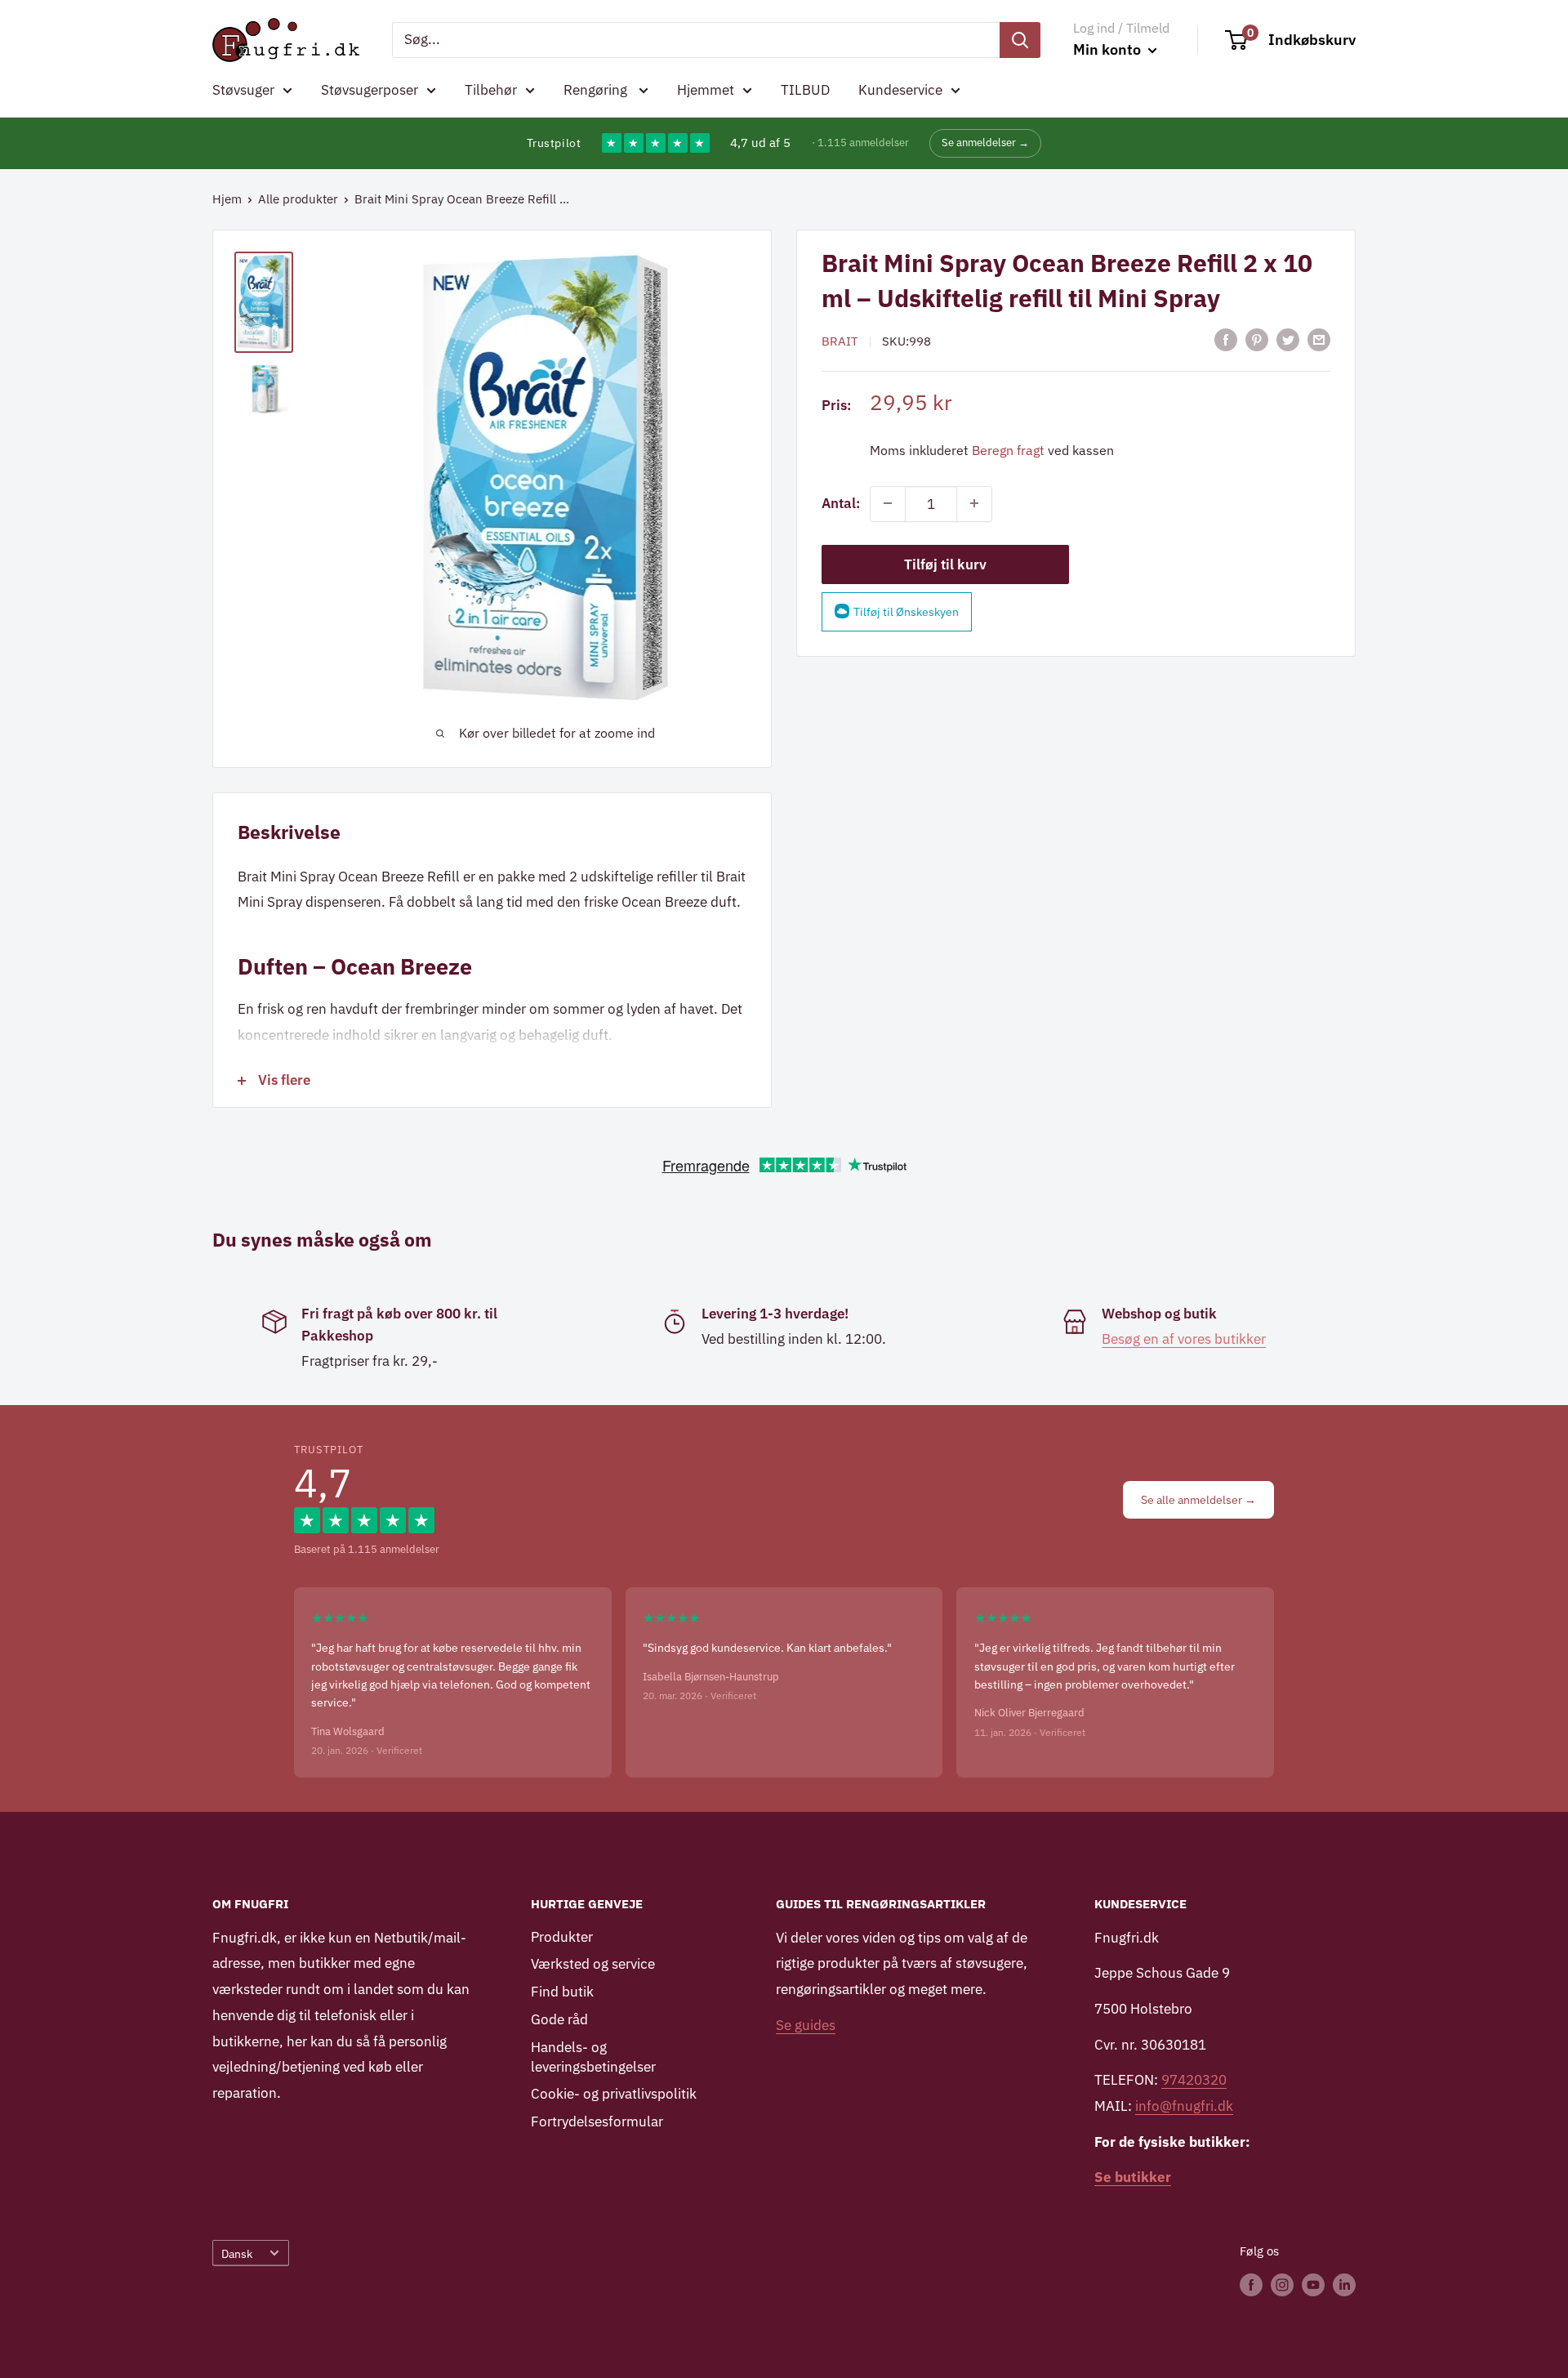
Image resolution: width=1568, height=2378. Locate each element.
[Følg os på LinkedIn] (1344, 2284)
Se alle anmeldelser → (1198, 1500)
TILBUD (805, 90)
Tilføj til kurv (945, 564)
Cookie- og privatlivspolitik (614, 2094)
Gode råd (559, 2019)
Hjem (227, 199)
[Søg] (1020, 40)
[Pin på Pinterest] (1257, 340)
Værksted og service (593, 1964)
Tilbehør (491, 90)
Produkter (562, 1937)
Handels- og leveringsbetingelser (593, 2057)
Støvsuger (243, 90)
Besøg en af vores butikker (1184, 1339)
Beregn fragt (1008, 449)
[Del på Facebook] (1226, 340)
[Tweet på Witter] (1288, 340)
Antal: (841, 502)
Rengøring (597, 90)
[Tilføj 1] (974, 503)
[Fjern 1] (888, 503)
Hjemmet (706, 90)
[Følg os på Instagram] (1282, 2284)
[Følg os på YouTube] (1313, 2284)
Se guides (806, 2025)
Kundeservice (900, 90)
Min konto (1109, 49)
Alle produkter (298, 199)
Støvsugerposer (370, 90)
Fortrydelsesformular (597, 2121)
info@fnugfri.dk (1184, 2106)
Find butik (562, 1992)
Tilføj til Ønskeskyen (906, 611)
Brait (840, 340)
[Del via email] (1319, 340)
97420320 (1194, 2080)
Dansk (237, 2253)
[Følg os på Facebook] (1251, 2284)
